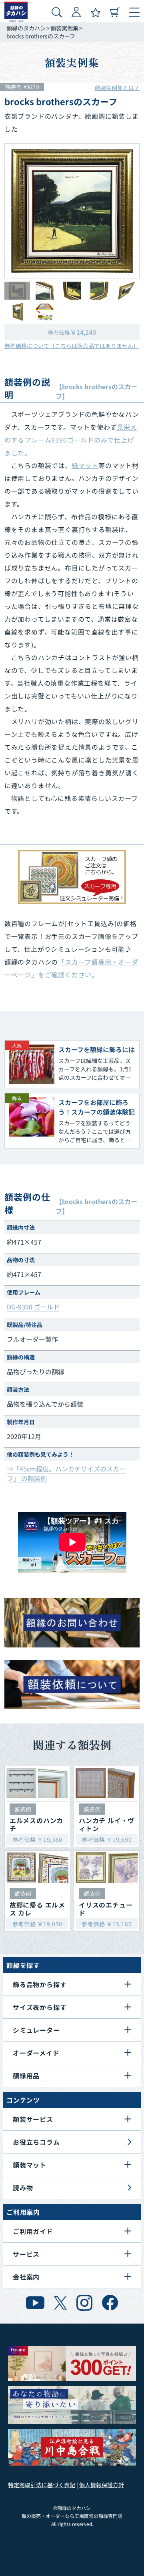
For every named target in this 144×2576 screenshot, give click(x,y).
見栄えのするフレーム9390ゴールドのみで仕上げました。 (71, 440)
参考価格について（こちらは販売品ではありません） (72, 346)
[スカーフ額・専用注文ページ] (72, 877)
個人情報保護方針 (102, 2485)
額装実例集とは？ (117, 88)
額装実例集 (64, 28)
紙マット (85, 465)
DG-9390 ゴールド (33, 1307)
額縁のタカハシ (26, 28)
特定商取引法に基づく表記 (42, 2485)
